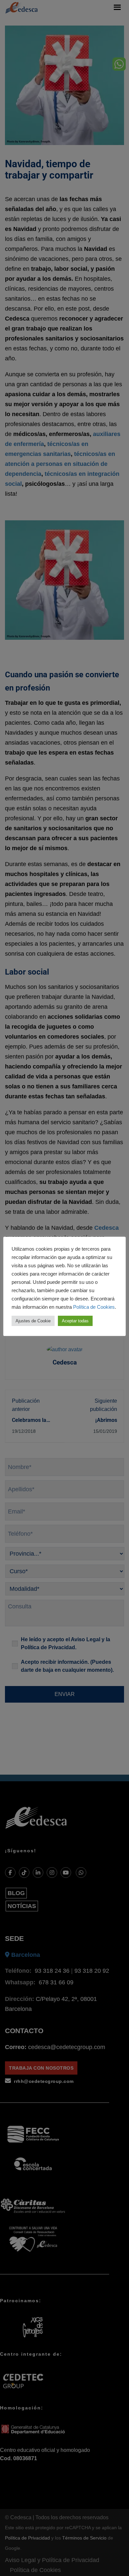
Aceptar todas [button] (75, 1321)
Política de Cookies (94, 1307)
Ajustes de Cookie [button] (33, 1321)
